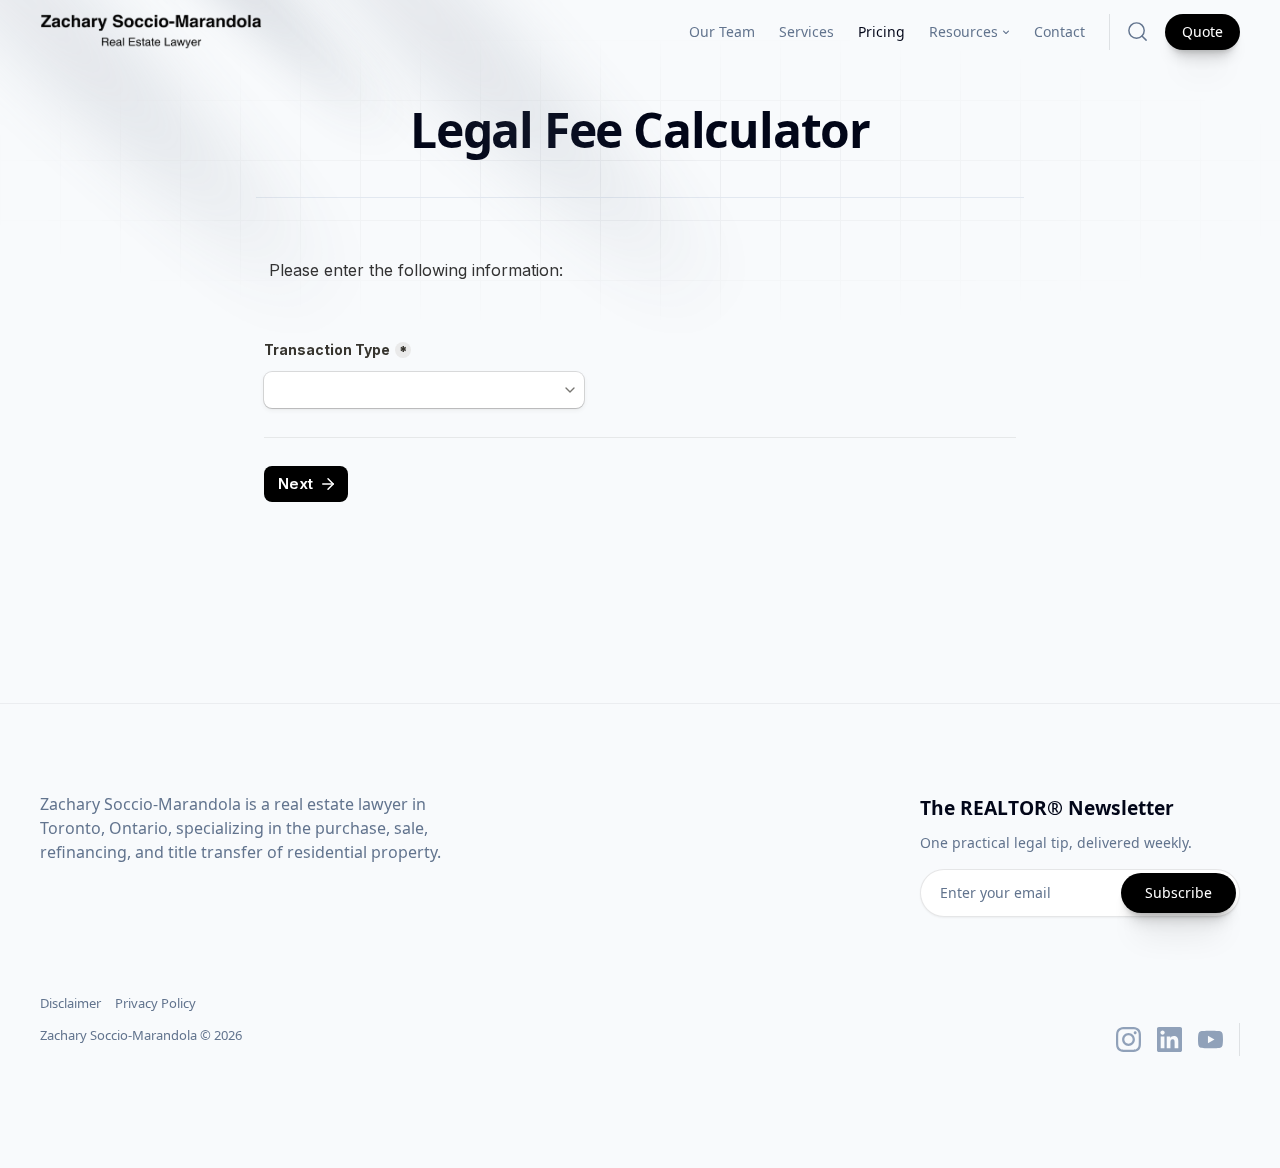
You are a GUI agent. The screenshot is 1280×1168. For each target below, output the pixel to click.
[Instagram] (1128, 1039)
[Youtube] (1210, 1039)
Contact (1059, 31)
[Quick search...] (1137, 31)
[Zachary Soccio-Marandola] (151, 32)
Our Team (722, 31)
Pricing (881, 31)
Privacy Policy (155, 1003)
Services (806, 31)
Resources (963, 31)
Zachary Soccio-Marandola (118, 1035)
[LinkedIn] (1169, 1039)
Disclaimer (70, 1003)
